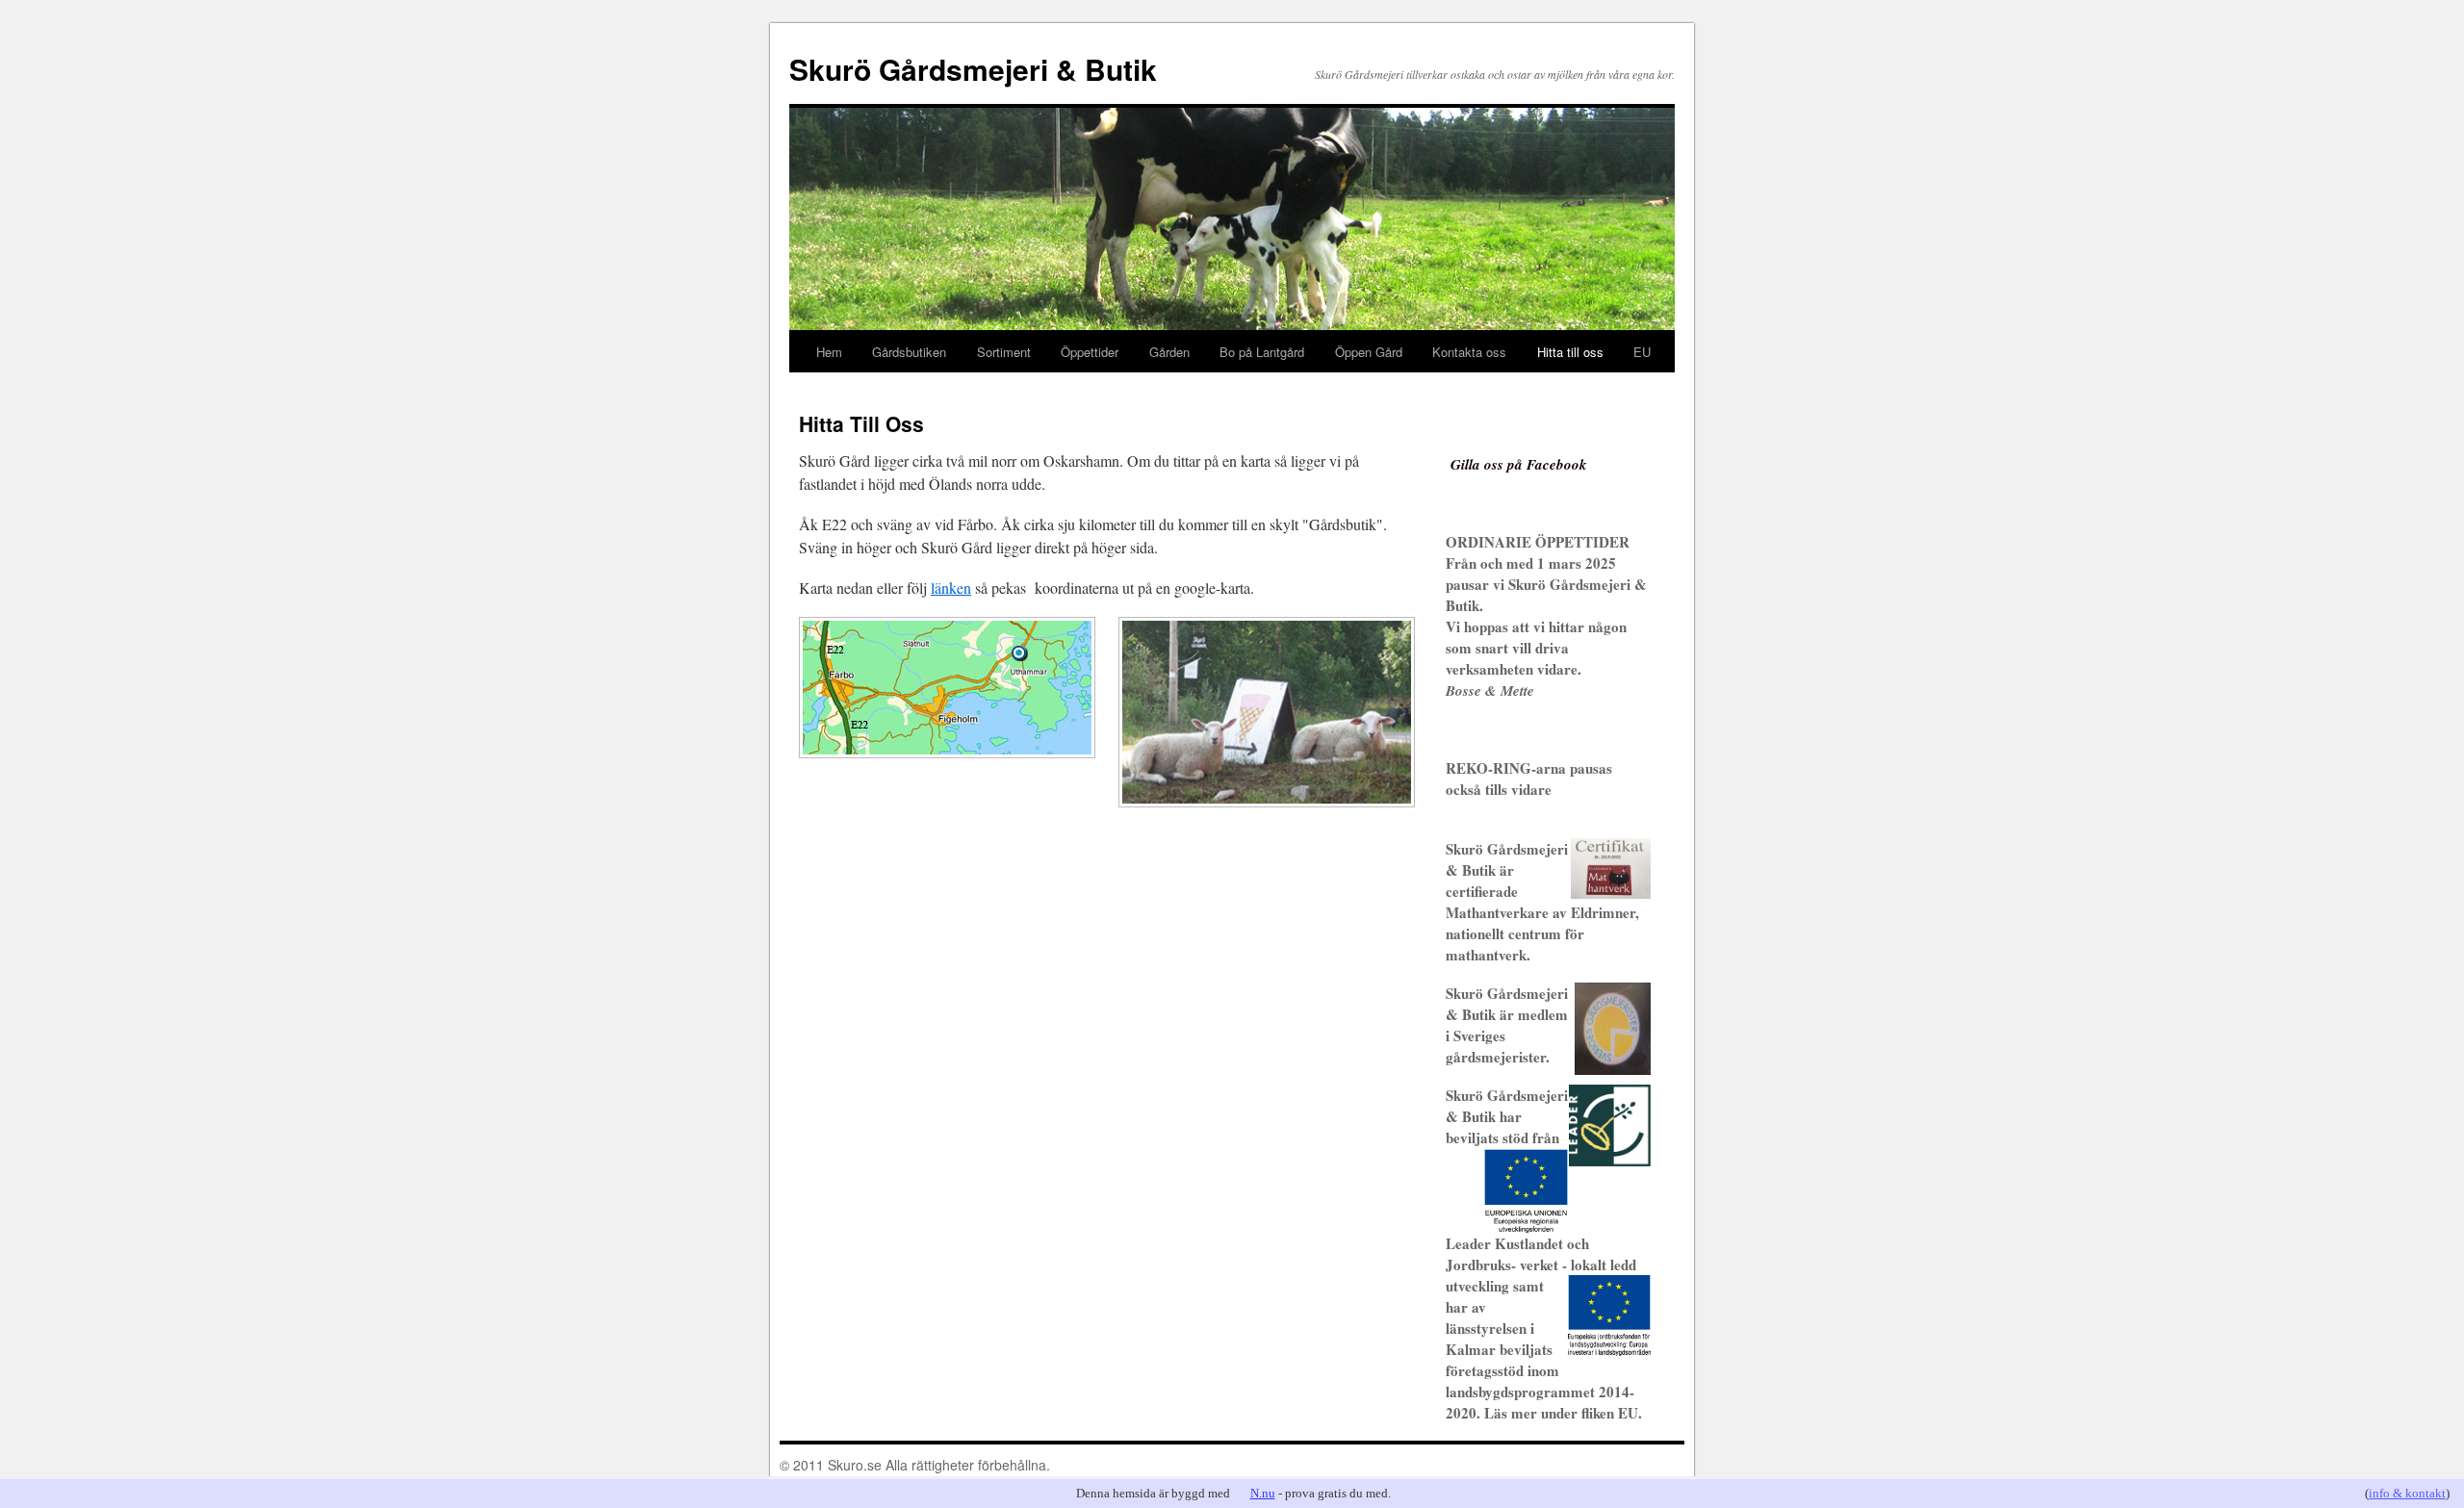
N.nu (1263, 1493)
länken (951, 588)
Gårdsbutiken (909, 352)
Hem (829, 352)
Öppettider (1090, 352)
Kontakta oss (1469, 352)
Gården (1169, 352)
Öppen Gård (1369, 352)
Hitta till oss (1570, 352)
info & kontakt (2407, 1493)
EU (1642, 352)
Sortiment (1004, 352)
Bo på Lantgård (1262, 352)
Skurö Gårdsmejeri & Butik (973, 69)
